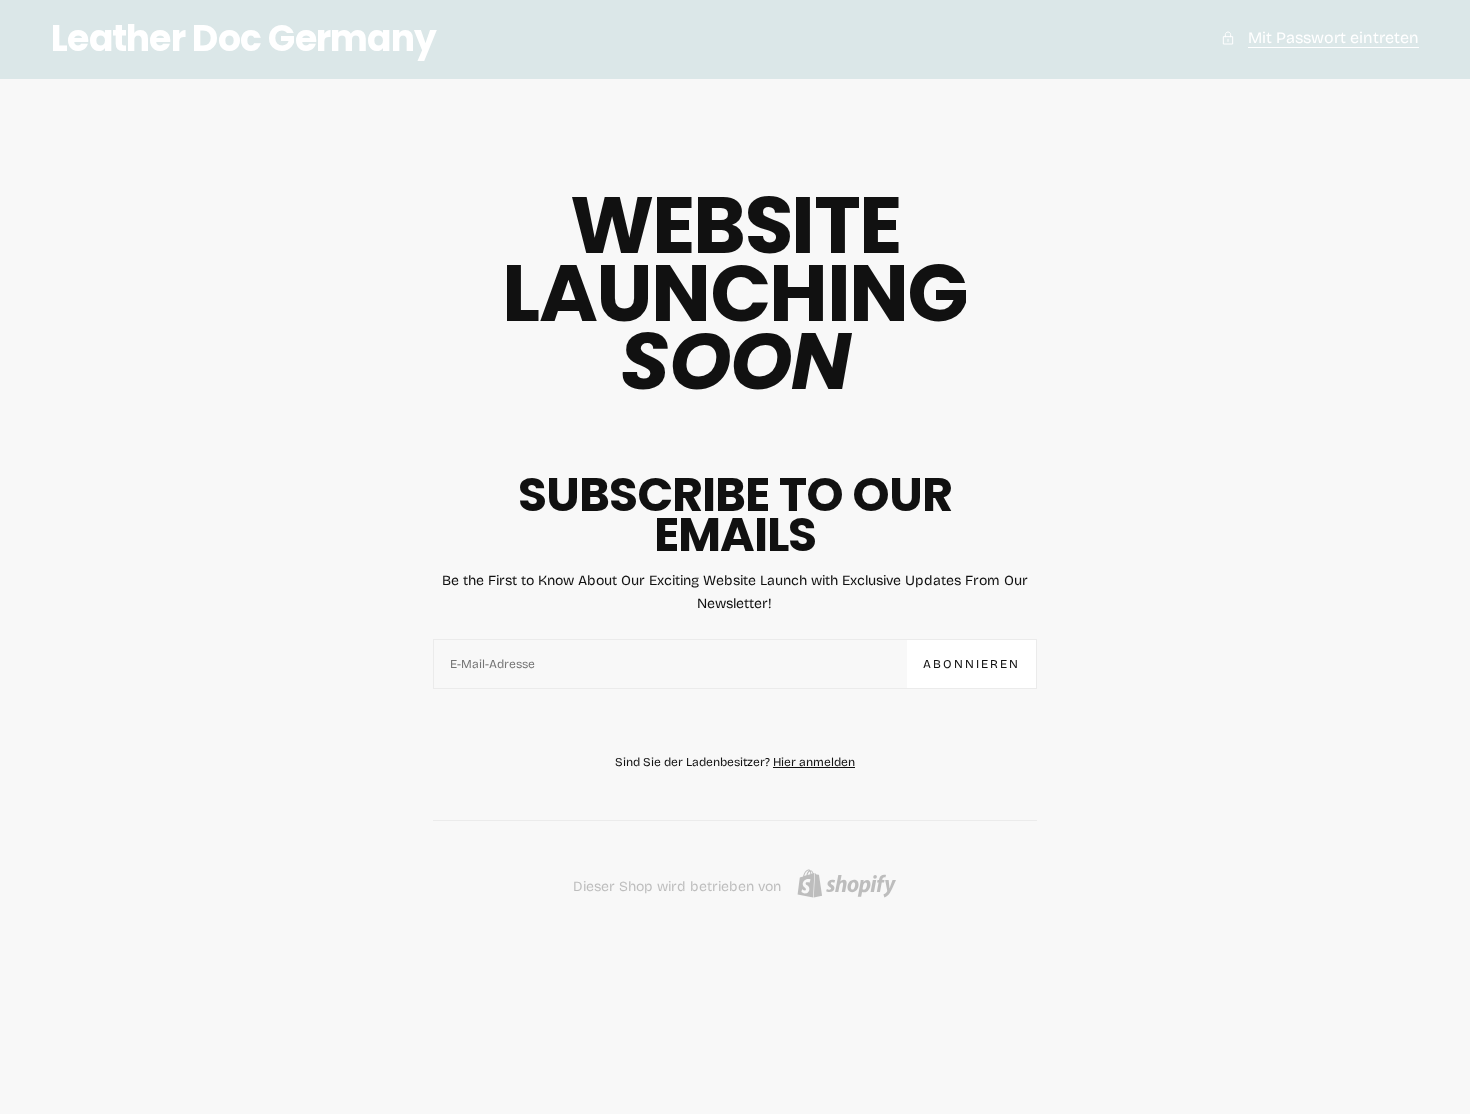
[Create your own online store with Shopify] (846, 883)
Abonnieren (971, 664)
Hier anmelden (814, 762)
